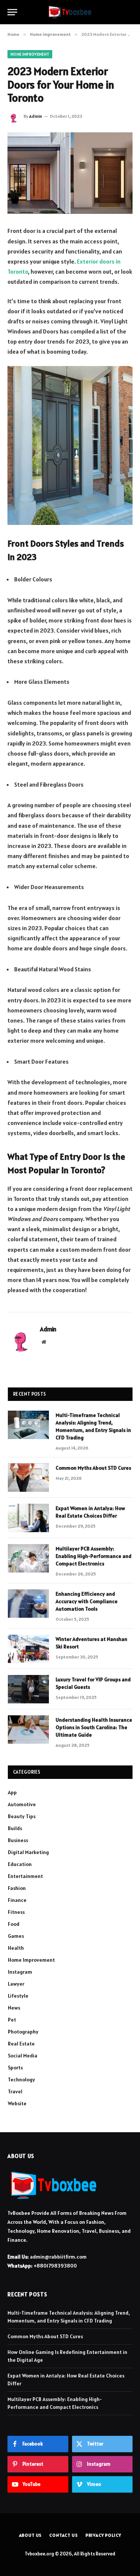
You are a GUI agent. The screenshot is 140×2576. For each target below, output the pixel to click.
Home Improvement (30, 54)
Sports (15, 2068)
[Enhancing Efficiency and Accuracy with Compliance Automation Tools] (28, 1604)
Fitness (16, 1912)
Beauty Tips (22, 1816)
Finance (17, 1900)
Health (16, 1948)
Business (18, 1840)
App (12, 1792)
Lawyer (16, 1984)
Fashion (17, 1888)
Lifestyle (18, 1996)
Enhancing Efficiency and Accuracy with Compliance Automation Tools (87, 1601)
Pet (12, 2020)
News (14, 2008)
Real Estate (21, 2044)
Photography (23, 2032)
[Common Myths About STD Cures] (28, 1478)
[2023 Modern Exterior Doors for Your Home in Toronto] (70, 173)
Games (16, 1936)
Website (17, 2103)
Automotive (22, 1804)
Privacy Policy (103, 2535)
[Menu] (12, 12)
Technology (21, 2079)
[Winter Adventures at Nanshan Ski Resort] (28, 1649)
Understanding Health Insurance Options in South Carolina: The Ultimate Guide (94, 1727)
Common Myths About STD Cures (93, 1468)
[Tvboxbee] (70, 12)
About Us (31, 2535)
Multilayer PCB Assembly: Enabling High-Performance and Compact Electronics (94, 1556)
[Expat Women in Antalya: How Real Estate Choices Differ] (28, 1518)
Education (20, 1864)
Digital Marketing (28, 1852)
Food (14, 1924)
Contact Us (63, 2535)
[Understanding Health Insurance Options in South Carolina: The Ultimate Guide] (28, 1730)
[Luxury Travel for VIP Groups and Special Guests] (28, 1689)
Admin (36, 116)
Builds (15, 1828)
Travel (15, 2091)
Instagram (20, 1972)
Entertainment (25, 1876)
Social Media (23, 2056)
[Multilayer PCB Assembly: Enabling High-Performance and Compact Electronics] (28, 1558)
